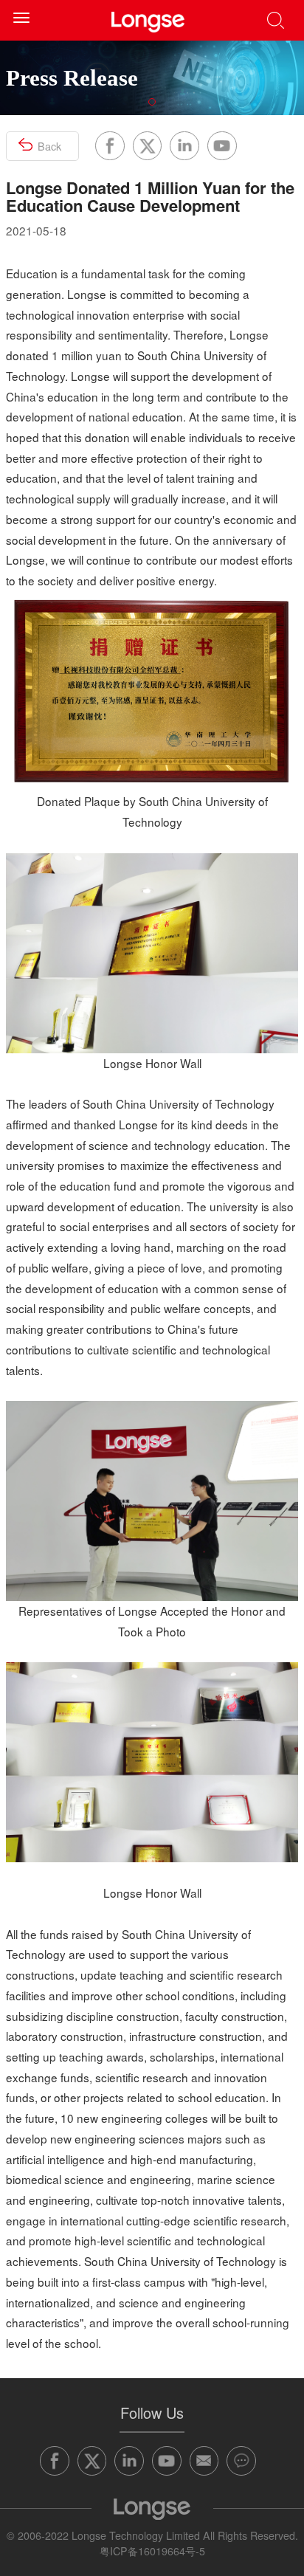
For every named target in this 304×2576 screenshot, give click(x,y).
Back (49, 146)
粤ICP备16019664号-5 (152, 2551)
